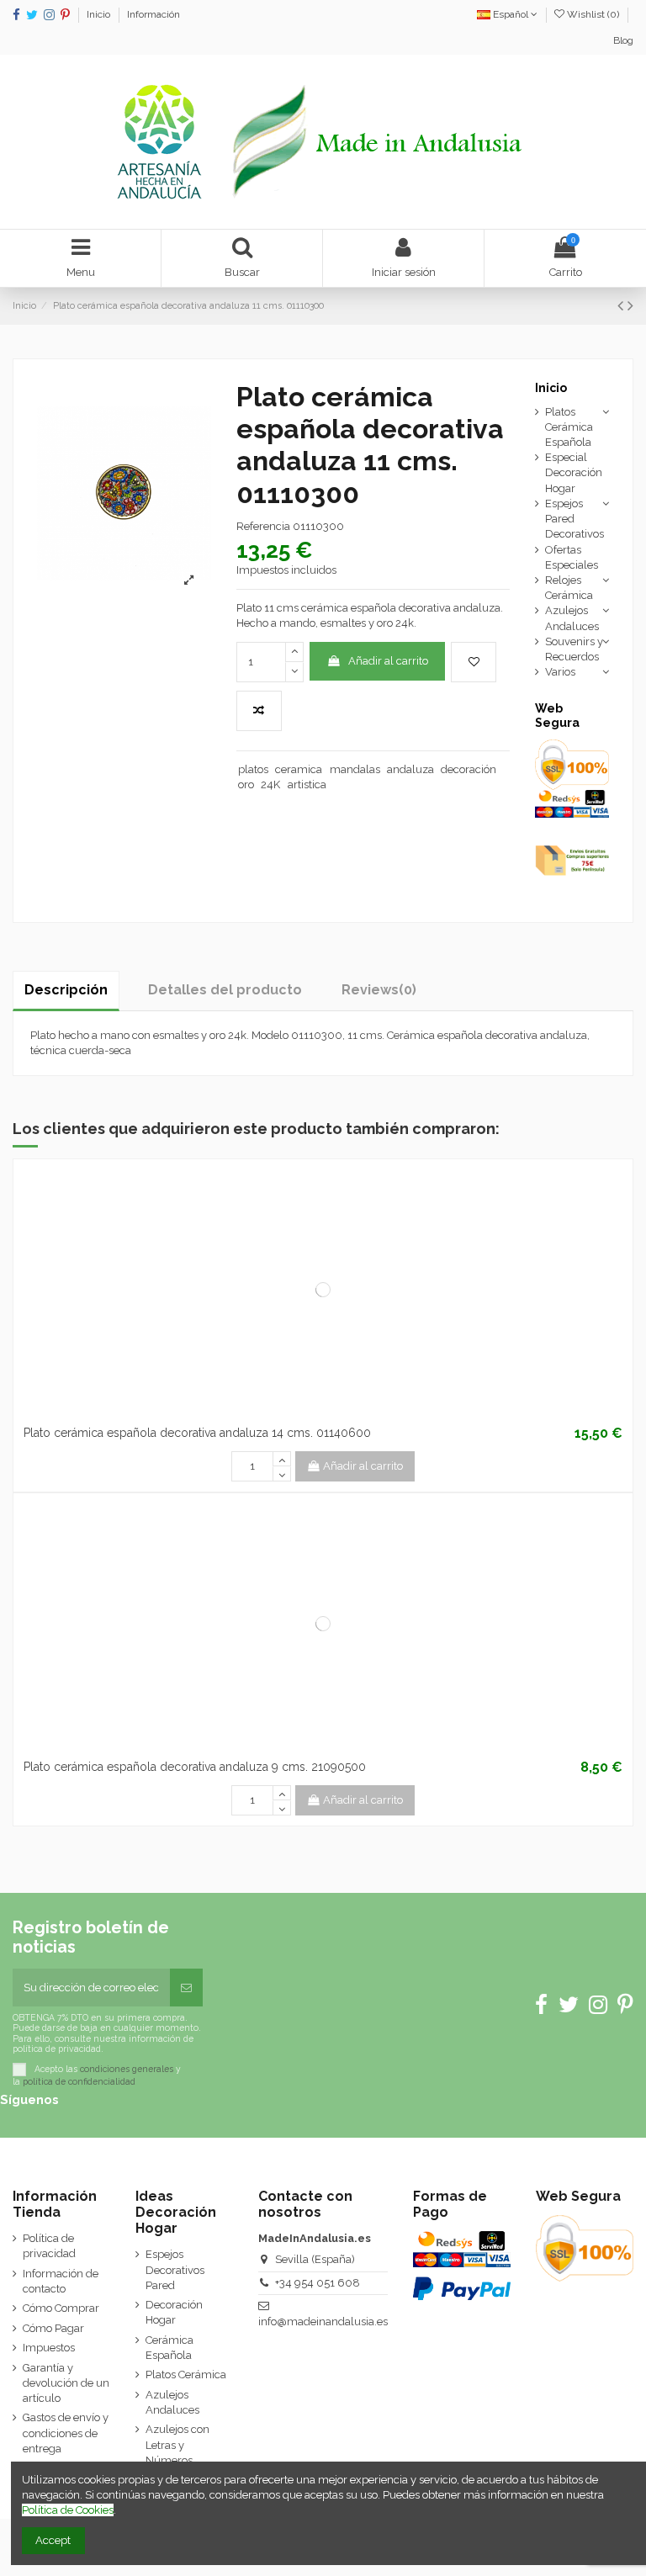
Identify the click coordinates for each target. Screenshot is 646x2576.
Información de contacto (61, 2281)
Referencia (263, 526)
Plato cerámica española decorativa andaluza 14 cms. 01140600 (197, 1433)
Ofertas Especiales (572, 557)
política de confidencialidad (79, 2081)
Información (154, 14)
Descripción (66, 990)
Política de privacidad (49, 2246)
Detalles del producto (225, 990)
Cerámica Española (169, 2348)
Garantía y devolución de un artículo (66, 2383)
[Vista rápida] (345, 1413)
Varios (560, 672)
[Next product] (630, 306)
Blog (623, 40)
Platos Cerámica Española (569, 427)
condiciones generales (127, 2069)
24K (270, 784)
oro (246, 784)
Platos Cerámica (186, 2375)
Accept (53, 2540)
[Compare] (323, 1413)
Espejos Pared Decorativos (575, 519)
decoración (469, 769)
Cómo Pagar (53, 2328)
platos (253, 769)
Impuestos (49, 2348)
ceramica (299, 769)
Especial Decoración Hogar (574, 472)
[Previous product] (622, 306)
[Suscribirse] (186, 1988)
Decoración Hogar (174, 2312)
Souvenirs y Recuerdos (574, 649)
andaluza (410, 769)
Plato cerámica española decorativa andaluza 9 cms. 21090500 (195, 1767)
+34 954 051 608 (318, 2283)
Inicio (100, 14)
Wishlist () (593, 14)
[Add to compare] (259, 711)
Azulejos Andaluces (572, 618)
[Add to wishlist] (474, 662)
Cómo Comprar (61, 2308)
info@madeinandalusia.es (323, 2322)
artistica (307, 784)
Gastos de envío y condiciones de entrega (66, 2433)
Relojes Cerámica (569, 588)
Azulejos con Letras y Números (177, 2444)
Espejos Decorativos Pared (175, 2269)
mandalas (355, 769)
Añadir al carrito (388, 661)
